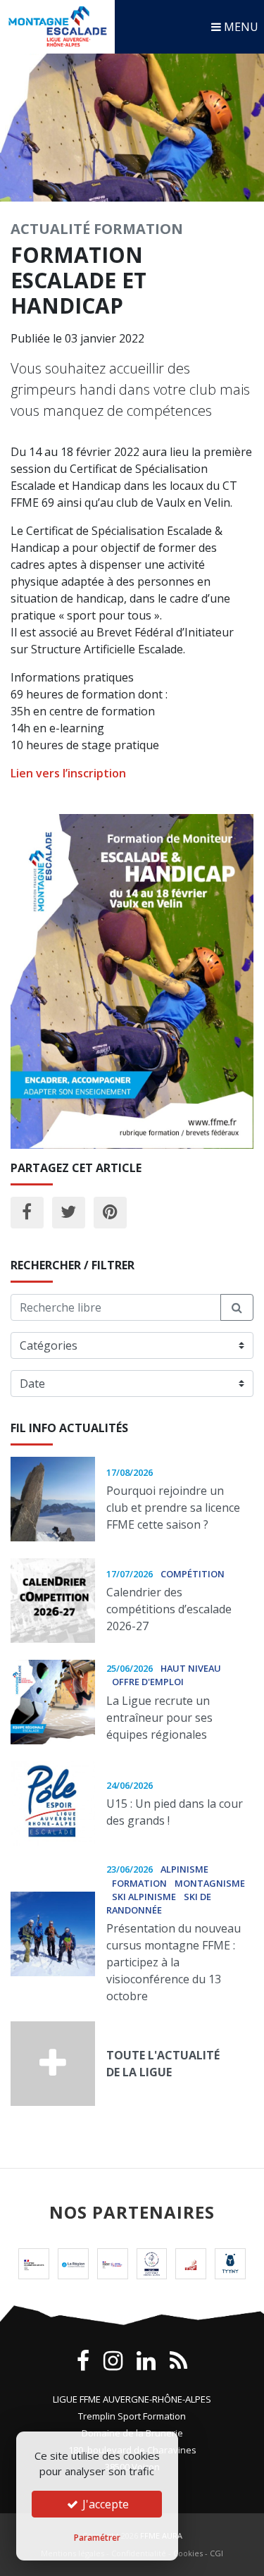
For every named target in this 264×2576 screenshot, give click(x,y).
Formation (138, 229)
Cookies (188, 2553)
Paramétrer (97, 2538)
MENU (240, 27)
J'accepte (104, 2504)
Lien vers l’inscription (68, 773)
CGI (216, 2553)
